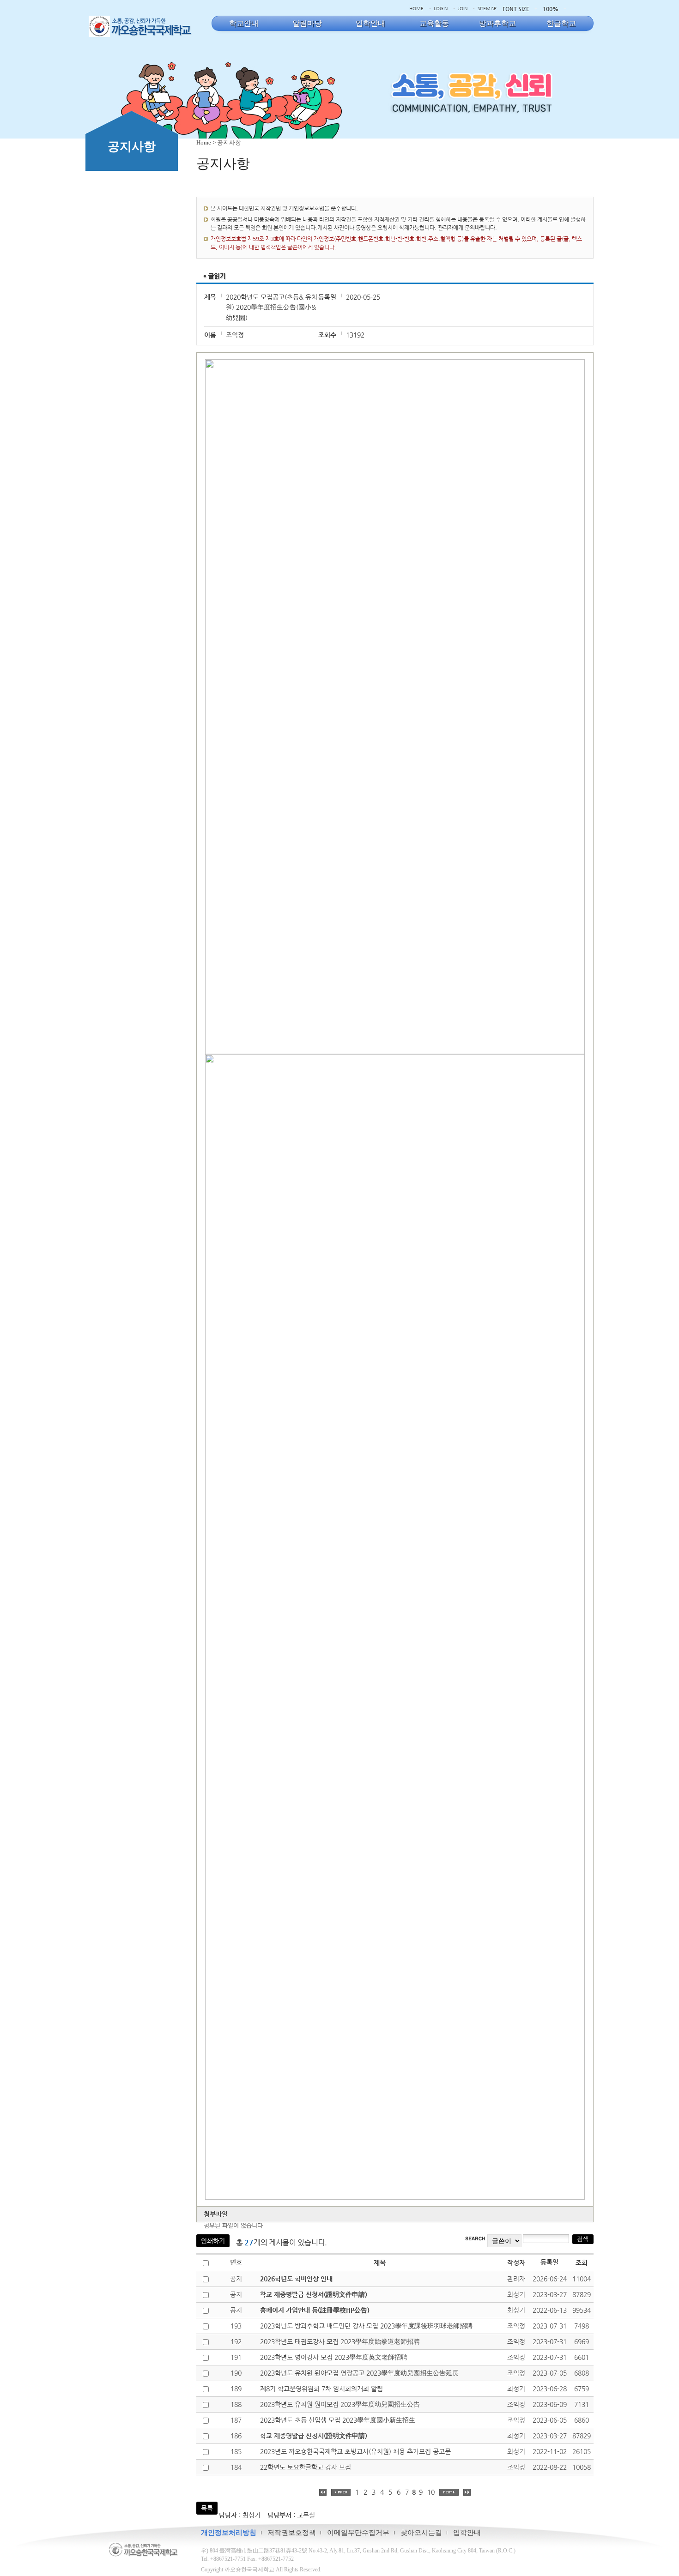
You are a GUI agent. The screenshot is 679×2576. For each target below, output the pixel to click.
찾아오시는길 (421, 2533)
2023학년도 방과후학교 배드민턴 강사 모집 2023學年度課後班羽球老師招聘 (366, 2326)
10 (431, 2492)
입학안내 (467, 2533)
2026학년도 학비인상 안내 (296, 2279)
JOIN (463, 9)
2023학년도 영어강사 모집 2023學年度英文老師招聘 (334, 2357)
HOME (416, 9)
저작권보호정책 (292, 2533)
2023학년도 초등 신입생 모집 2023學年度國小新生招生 (338, 2420)
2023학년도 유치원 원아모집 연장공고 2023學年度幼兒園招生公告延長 (359, 2373)
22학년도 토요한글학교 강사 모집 (306, 2467)
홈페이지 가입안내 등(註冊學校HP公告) (315, 2310)
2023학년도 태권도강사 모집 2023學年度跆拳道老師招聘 (340, 2341)
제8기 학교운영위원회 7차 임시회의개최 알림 (321, 2389)
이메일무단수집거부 (358, 2533)
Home (204, 142)
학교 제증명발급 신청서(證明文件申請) (314, 2294)
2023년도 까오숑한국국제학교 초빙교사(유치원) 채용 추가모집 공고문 (355, 2451)
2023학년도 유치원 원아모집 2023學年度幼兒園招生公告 (340, 2404)
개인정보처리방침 (229, 2533)
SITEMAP (487, 9)
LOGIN (441, 9)
